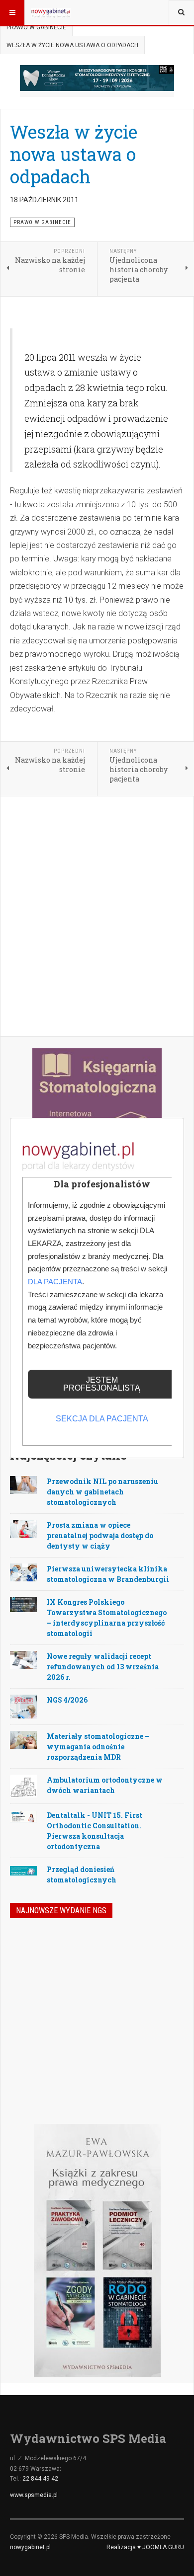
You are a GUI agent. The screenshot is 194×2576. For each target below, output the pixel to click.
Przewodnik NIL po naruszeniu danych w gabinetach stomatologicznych (102, 1492)
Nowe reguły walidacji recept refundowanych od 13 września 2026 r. (103, 1667)
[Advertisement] (97, 917)
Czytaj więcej (157, 2060)
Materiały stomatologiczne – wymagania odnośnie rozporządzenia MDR (98, 1747)
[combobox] (181, 12)
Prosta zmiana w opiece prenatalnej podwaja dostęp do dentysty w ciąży (100, 1535)
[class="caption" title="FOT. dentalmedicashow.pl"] (23, 1604)
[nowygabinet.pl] (51, 12)
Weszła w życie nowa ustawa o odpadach (74, 154)
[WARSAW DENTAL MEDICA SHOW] (97, 78)
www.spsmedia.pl (34, 2495)
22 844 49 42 (40, 2479)
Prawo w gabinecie (36, 27)
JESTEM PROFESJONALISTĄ (102, 1384)
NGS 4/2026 (67, 1700)
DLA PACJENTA (55, 1282)
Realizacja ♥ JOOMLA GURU (145, 2547)
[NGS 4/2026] (34, 1956)
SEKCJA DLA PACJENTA (102, 1419)
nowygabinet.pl (30, 2547)
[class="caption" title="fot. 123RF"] (23, 1484)
